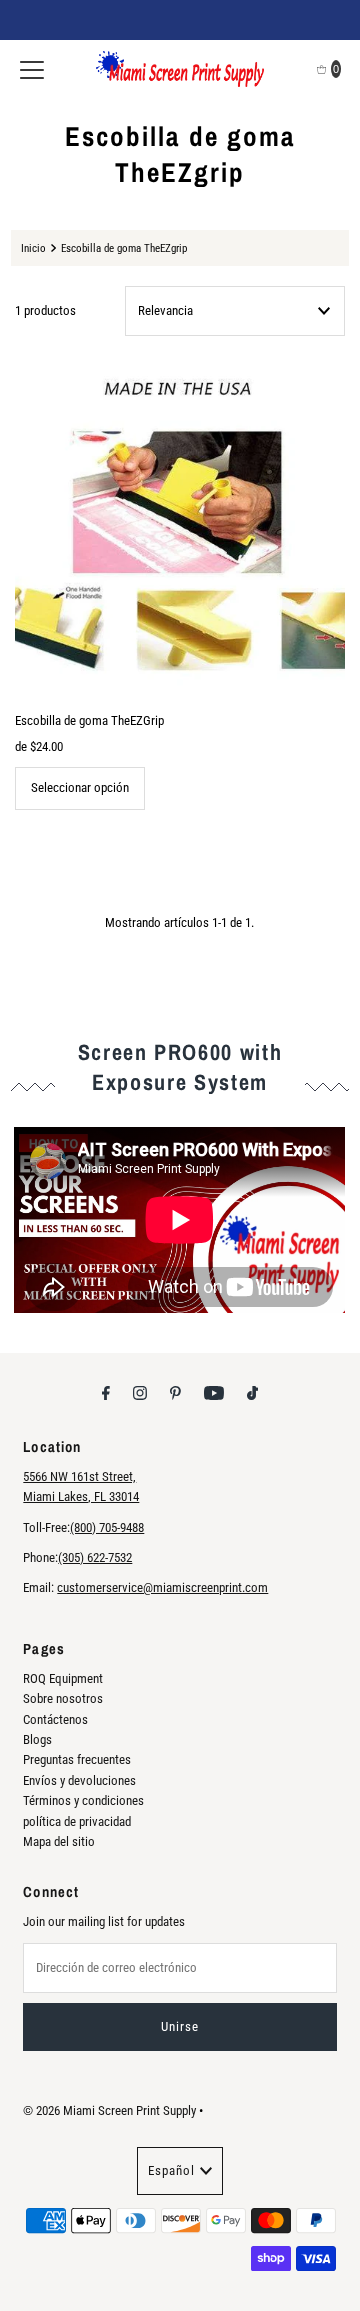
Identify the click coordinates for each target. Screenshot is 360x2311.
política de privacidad (77, 1821)
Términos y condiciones (83, 1800)
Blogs (37, 1739)
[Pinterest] (175, 1393)
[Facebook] (106, 1393)
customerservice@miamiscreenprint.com (162, 1587)
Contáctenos (55, 1719)
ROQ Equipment (63, 1678)
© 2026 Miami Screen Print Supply (109, 2110)
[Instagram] (140, 1393)
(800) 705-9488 (107, 1527)
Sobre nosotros (63, 1698)
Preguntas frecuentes (77, 1759)
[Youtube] (214, 1393)
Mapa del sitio (59, 1841)
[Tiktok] (252, 1393)
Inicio (33, 248)
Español (171, 2170)
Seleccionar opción (80, 787)
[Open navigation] (32, 69)
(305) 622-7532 (95, 1557)
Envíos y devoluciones (79, 1780)
